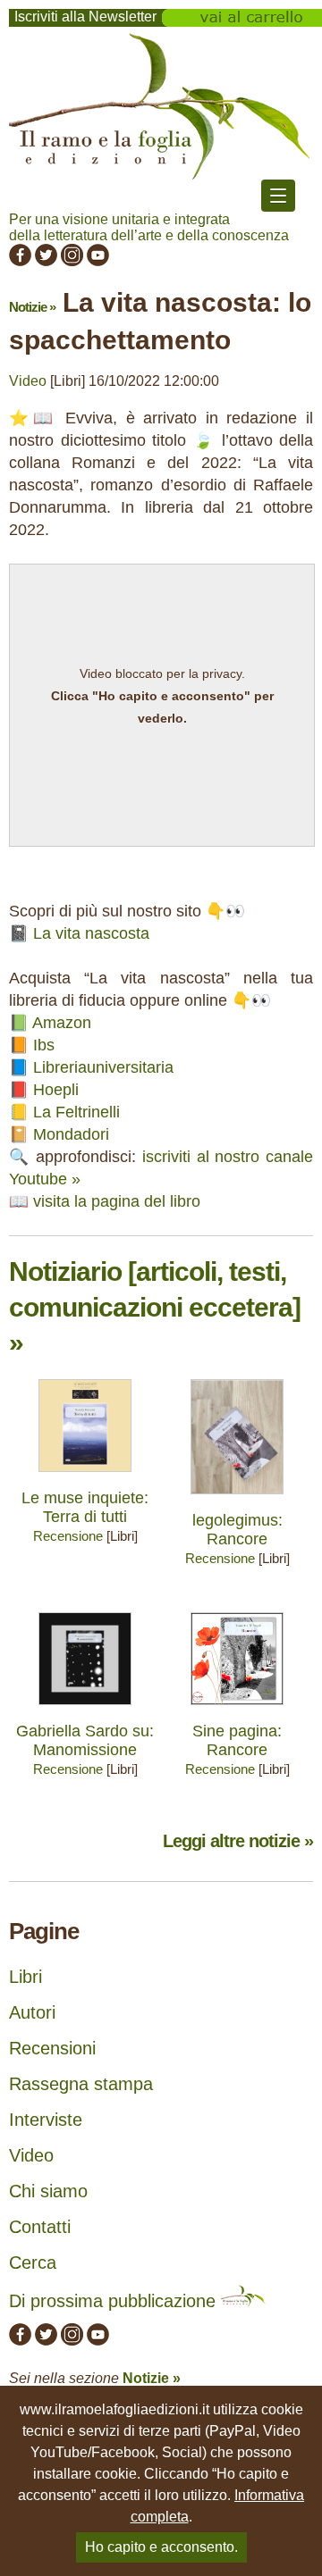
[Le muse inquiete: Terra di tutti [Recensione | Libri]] (85, 1476)
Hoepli (56, 1090)
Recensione (68, 1536)
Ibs (44, 1045)
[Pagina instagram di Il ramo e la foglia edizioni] (72, 261)
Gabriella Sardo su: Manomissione (85, 1740)
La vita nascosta (91, 933)
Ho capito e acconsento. (161, 2547)
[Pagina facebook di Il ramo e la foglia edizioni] (20, 261)
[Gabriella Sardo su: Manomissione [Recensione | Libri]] (85, 1709)
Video (28, 381)
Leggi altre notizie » (238, 1841)
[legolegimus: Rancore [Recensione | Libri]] (237, 1498)
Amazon (62, 1023)
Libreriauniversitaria (103, 1067)
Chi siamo (48, 2191)
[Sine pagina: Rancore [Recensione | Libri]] (237, 1709)
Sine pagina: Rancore (237, 1740)
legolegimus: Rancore (237, 1530)
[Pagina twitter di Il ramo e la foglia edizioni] (46, 261)
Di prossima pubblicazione (115, 2301)
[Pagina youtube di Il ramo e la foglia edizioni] (98, 261)
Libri (25, 1977)
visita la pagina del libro (117, 1201)
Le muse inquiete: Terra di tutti (85, 1507)
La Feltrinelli (76, 1112)
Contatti (40, 2227)
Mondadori (71, 1134)
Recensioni (52, 2048)
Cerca (33, 2262)
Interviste (46, 2120)
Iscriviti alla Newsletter (85, 17)
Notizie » (32, 307)
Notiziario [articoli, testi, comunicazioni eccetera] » (155, 1307)
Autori (32, 2012)
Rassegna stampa (81, 2084)
